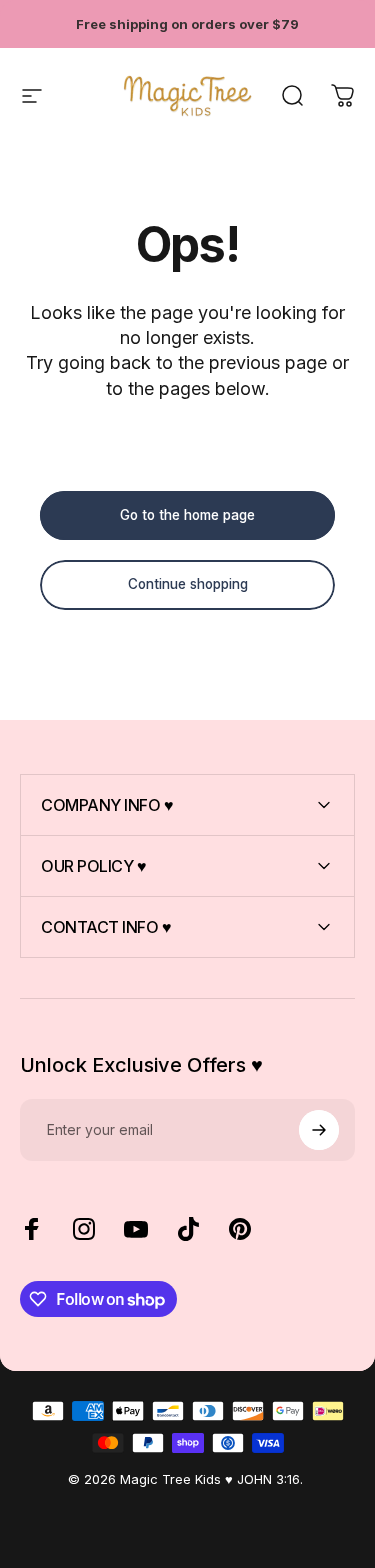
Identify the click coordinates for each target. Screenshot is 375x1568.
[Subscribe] (319, 1130)
